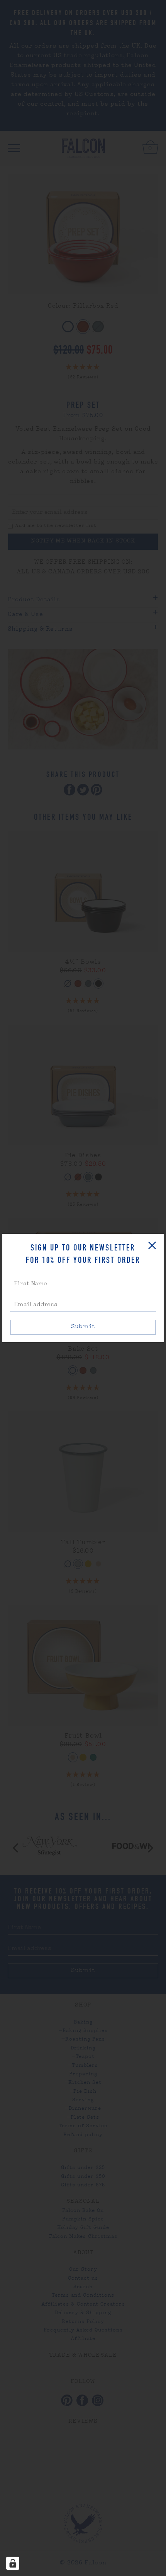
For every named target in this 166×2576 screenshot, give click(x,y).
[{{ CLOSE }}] (152, 1245)
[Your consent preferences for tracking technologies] (13, 2563)
